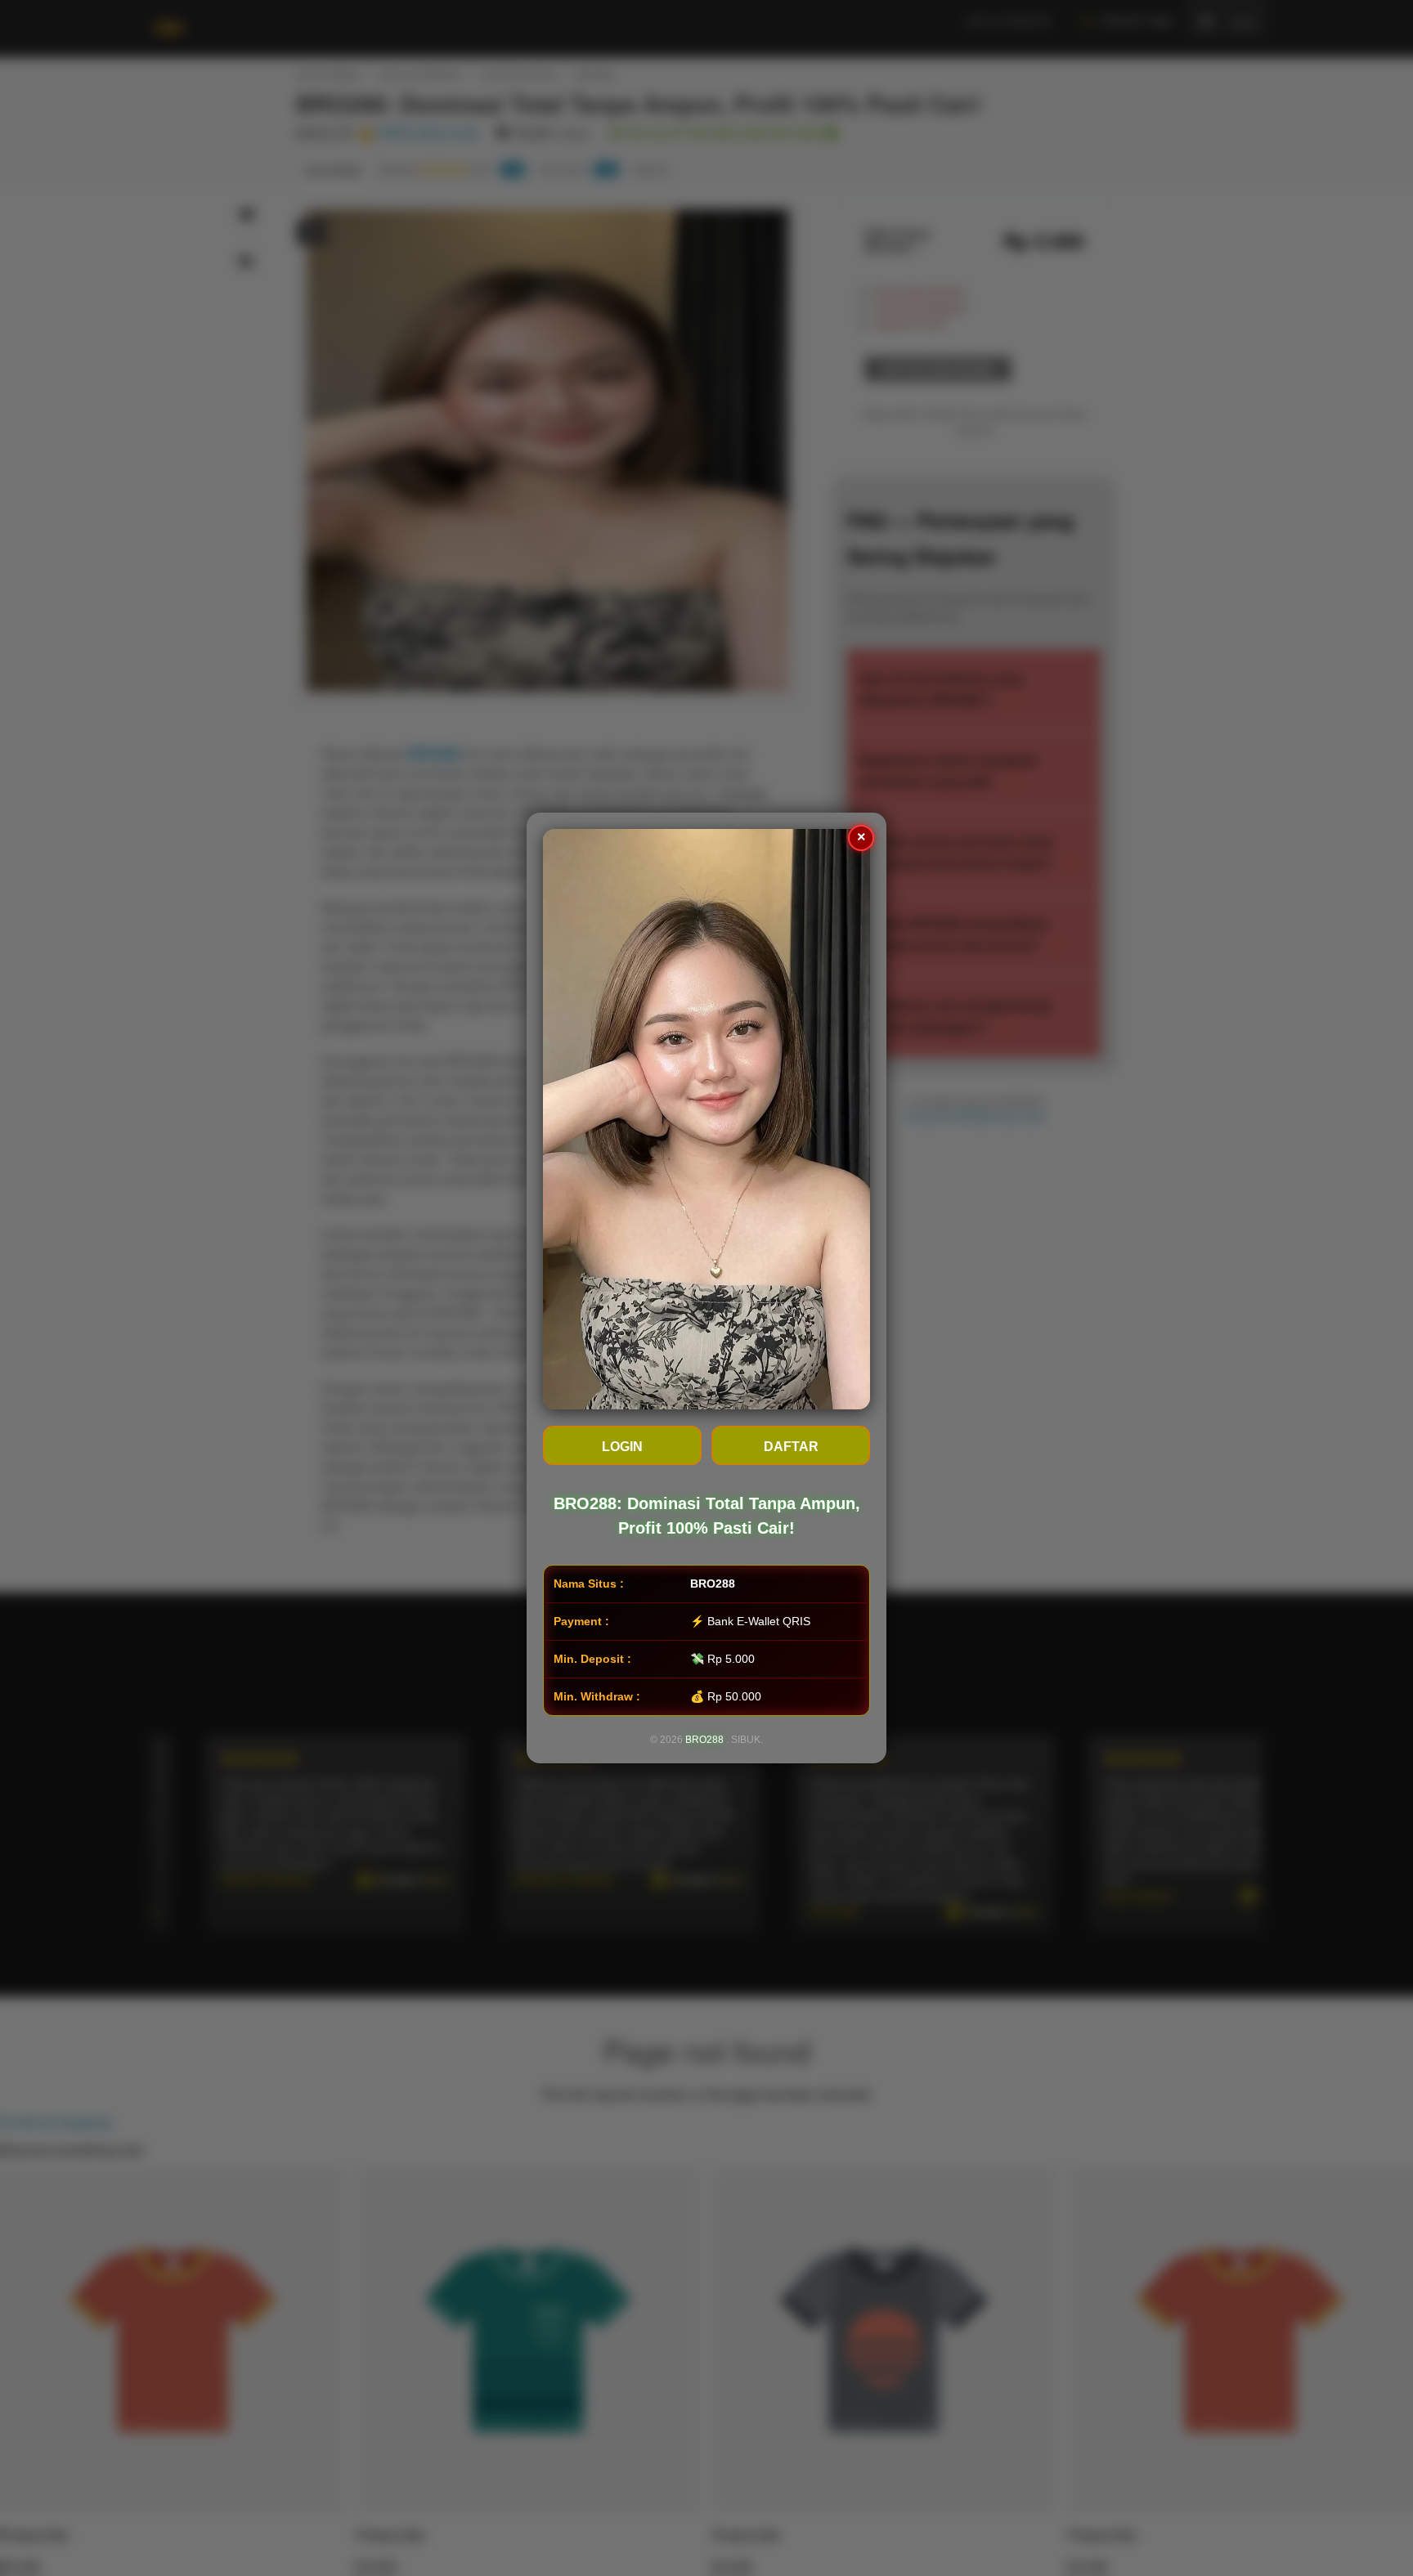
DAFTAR (791, 1447)
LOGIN (622, 1447)
